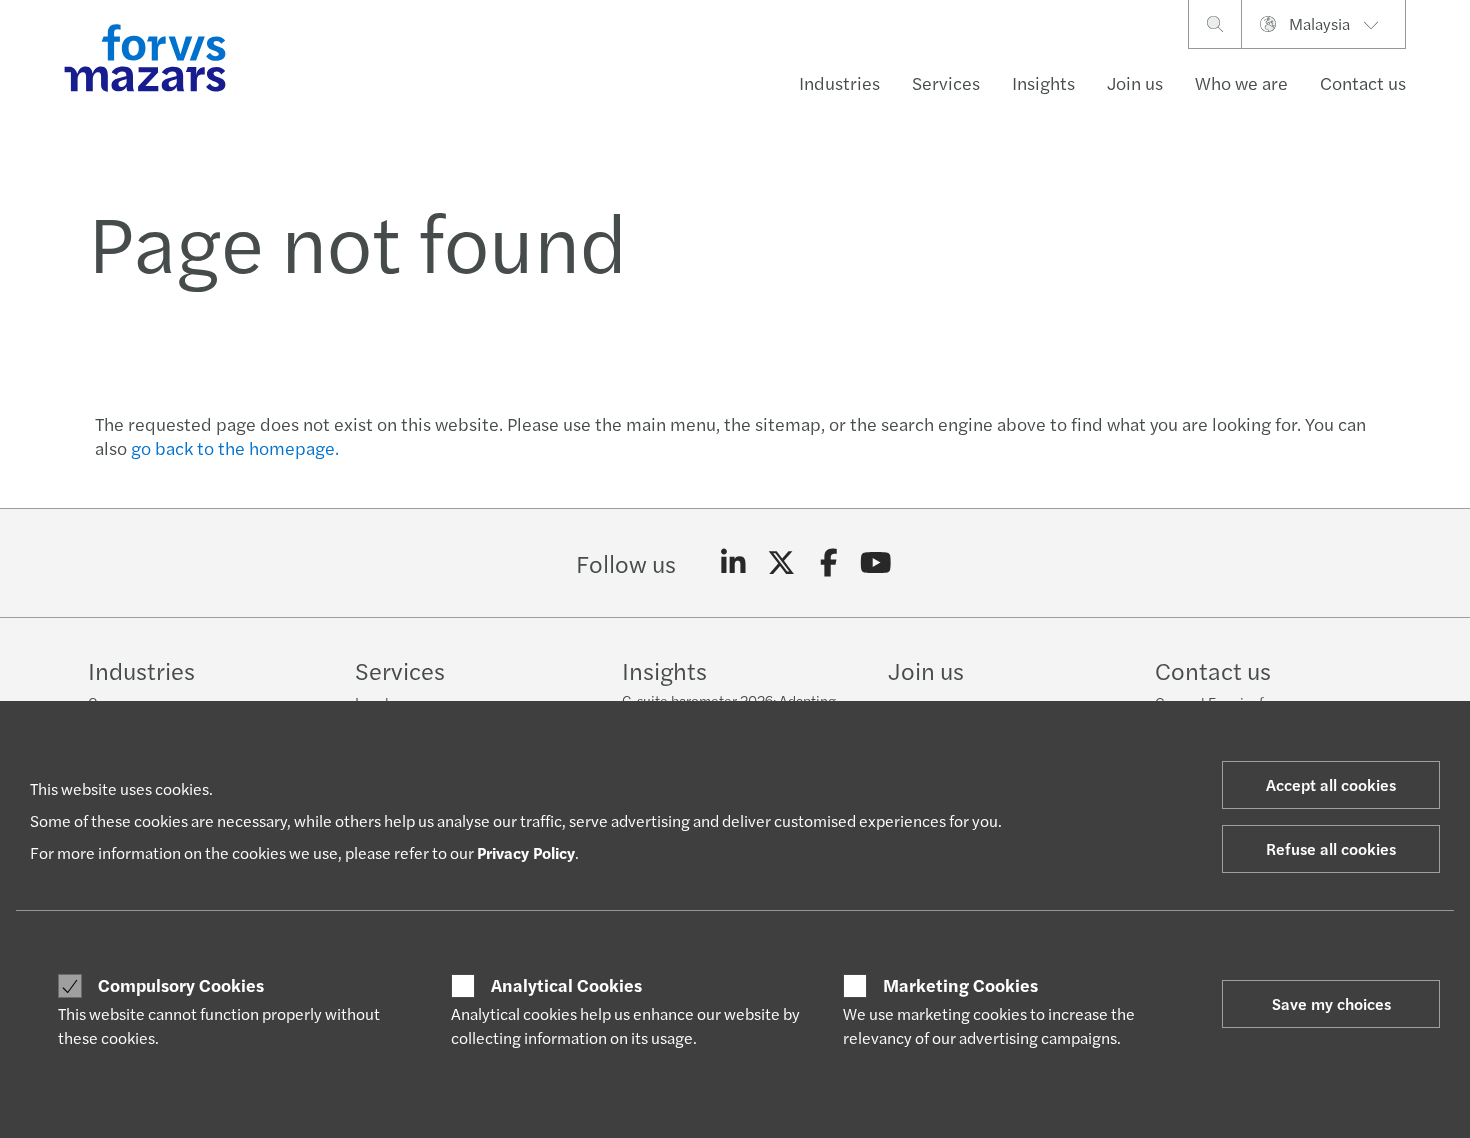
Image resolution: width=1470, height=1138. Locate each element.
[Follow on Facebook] (828, 563)
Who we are (1241, 82)
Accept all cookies (1331, 784)
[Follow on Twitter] (781, 563)
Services (946, 82)
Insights (1043, 82)
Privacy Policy (526, 852)
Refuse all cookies (1331, 848)
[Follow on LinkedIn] (733, 563)
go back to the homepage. (235, 447)
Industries (839, 82)
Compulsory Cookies (181, 985)
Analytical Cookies (566, 985)
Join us (1135, 82)
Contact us (1363, 82)
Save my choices (1331, 1003)
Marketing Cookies (960, 985)
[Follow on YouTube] (876, 563)
